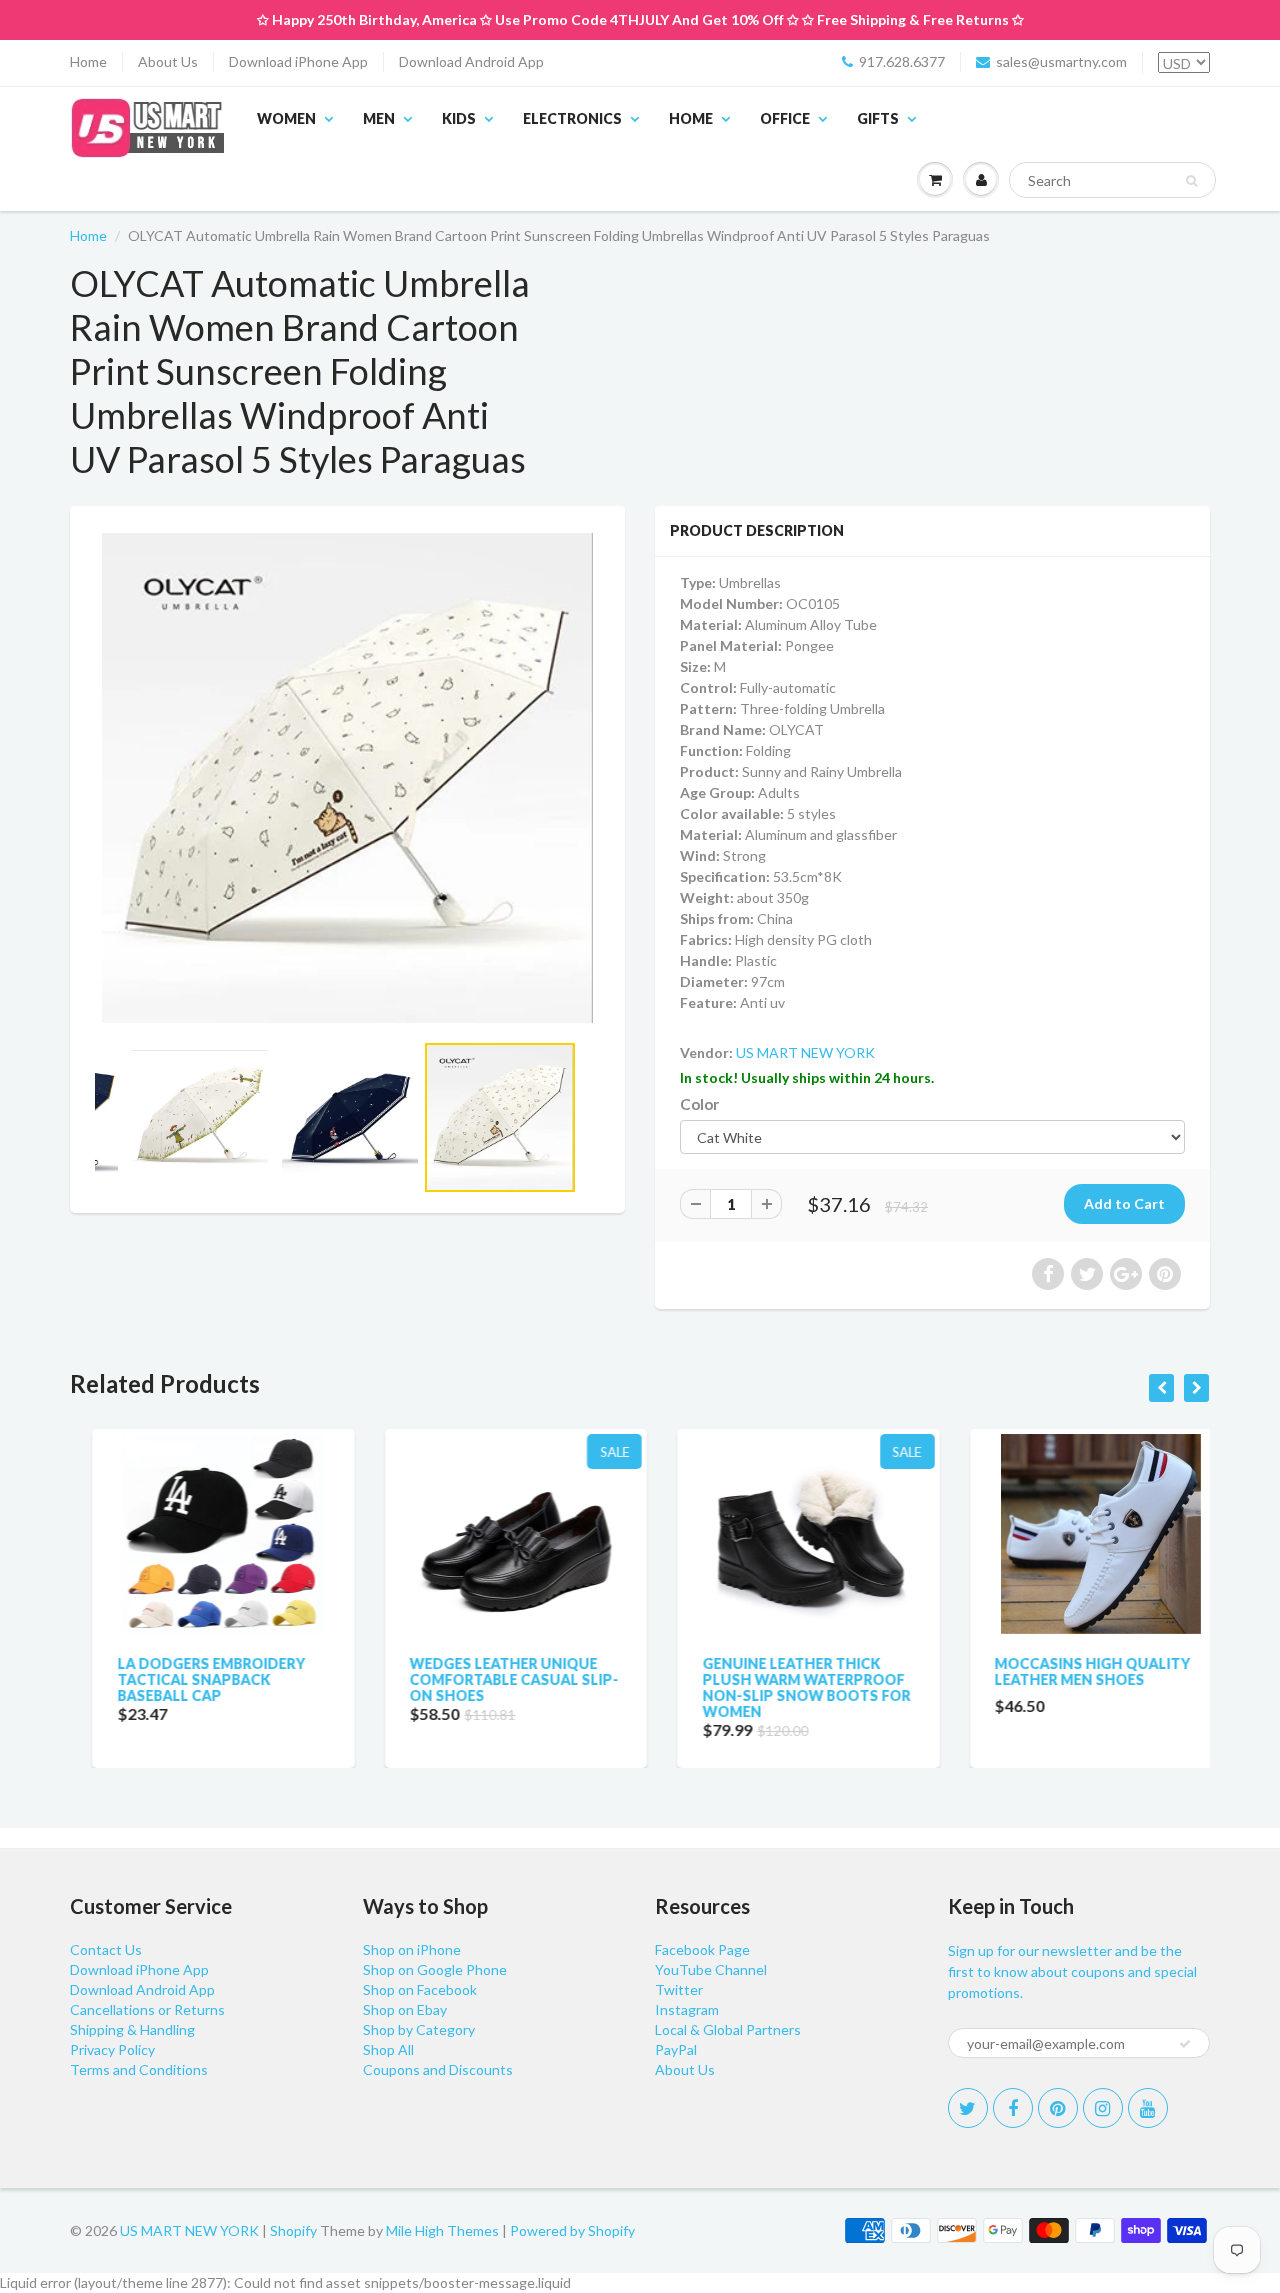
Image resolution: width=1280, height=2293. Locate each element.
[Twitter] (968, 2108)
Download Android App (471, 61)
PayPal (676, 2049)
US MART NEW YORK (805, 1052)
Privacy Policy (112, 2049)
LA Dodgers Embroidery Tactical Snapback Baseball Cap (189, 1679)
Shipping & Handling (132, 2029)
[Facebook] (1013, 2108)
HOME (691, 118)
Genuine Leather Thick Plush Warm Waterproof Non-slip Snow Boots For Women (784, 1687)
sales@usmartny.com (1061, 61)
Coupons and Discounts (438, 2069)
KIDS (459, 118)
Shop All (388, 2049)
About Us (168, 61)
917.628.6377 (902, 61)
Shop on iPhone (412, 1949)
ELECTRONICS (572, 118)
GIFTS (878, 118)
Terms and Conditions (139, 2069)
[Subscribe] (1185, 2044)
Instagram (687, 2009)
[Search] (1191, 181)
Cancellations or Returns (147, 2009)
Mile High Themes (442, 2230)
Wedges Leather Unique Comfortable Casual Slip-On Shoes (492, 1679)
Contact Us (106, 1949)
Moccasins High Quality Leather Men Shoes (1071, 1671)
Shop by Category (419, 2029)
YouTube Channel (711, 1969)
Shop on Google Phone (435, 1969)
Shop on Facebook (420, 1989)
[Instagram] (1103, 2108)
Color (699, 1104)
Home (88, 61)
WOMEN (286, 118)
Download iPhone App (298, 61)
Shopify (293, 2230)
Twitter (679, 1989)
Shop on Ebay (405, 2009)
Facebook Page (702, 1949)
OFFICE (785, 118)
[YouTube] (1148, 2108)
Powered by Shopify (572, 2230)
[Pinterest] (1058, 2108)
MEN (379, 118)
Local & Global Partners (728, 2029)
